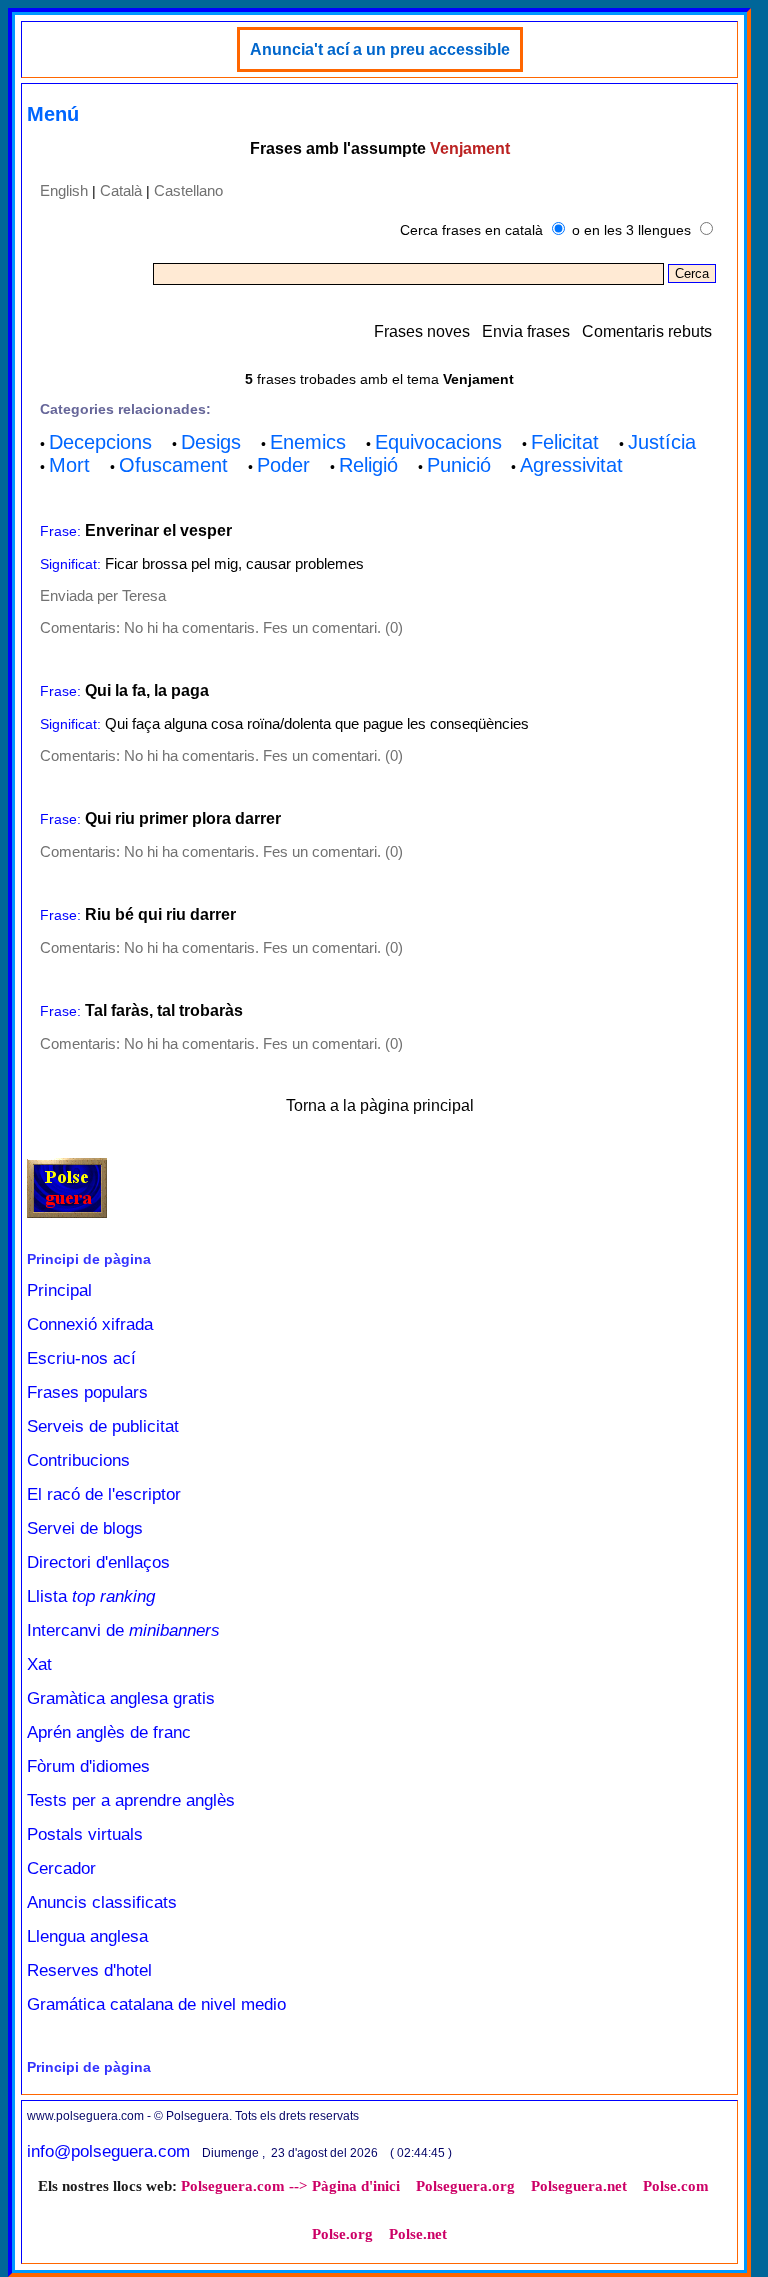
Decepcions (100, 442)
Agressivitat (571, 465)
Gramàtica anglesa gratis (121, 1698)
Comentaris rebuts (647, 331)
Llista (91, 1596)
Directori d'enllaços (98, 1562)
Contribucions (78, 1460)
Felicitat (565, 442)
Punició (459, 465)
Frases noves (422, 331)
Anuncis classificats (102, 1902)
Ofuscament (173, 465)
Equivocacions (438, 442)
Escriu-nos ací (81, 1358)
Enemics (308, 442)
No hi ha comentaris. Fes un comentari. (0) (263, 627)
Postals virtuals (85, 1834)
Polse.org (342, 2234)
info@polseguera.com (108, 2151)
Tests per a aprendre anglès (131, 1800)
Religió (368, 465)
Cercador (61, 1868)
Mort (69, 465)
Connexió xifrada (90, 1324)
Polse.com (676, 2186)
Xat (39, 1664)
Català (121, 190)
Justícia (662, 442)
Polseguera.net (579, 2186)
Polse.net (418, 2234)
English (64, 190)
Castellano (188, 190)
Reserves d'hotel (89, 1970)
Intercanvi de (123, 1630)
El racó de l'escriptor (104, 1494)
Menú (53, 114)
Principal (59, 1290)
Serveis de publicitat (103, 1426)
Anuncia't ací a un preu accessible (380, 49)
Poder (283, 465)
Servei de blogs (85, 1528)
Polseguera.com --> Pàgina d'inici (290, 2186)
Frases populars (87, 1392)
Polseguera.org (465, 2186)
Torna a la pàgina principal (380, 1105)
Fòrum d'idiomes (88, 1766)
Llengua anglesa (87, 1936)
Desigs (211, 442)
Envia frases (526, 331)
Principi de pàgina (89, 1259)
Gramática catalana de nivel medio (156, 2004)
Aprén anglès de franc (109, 1732)
